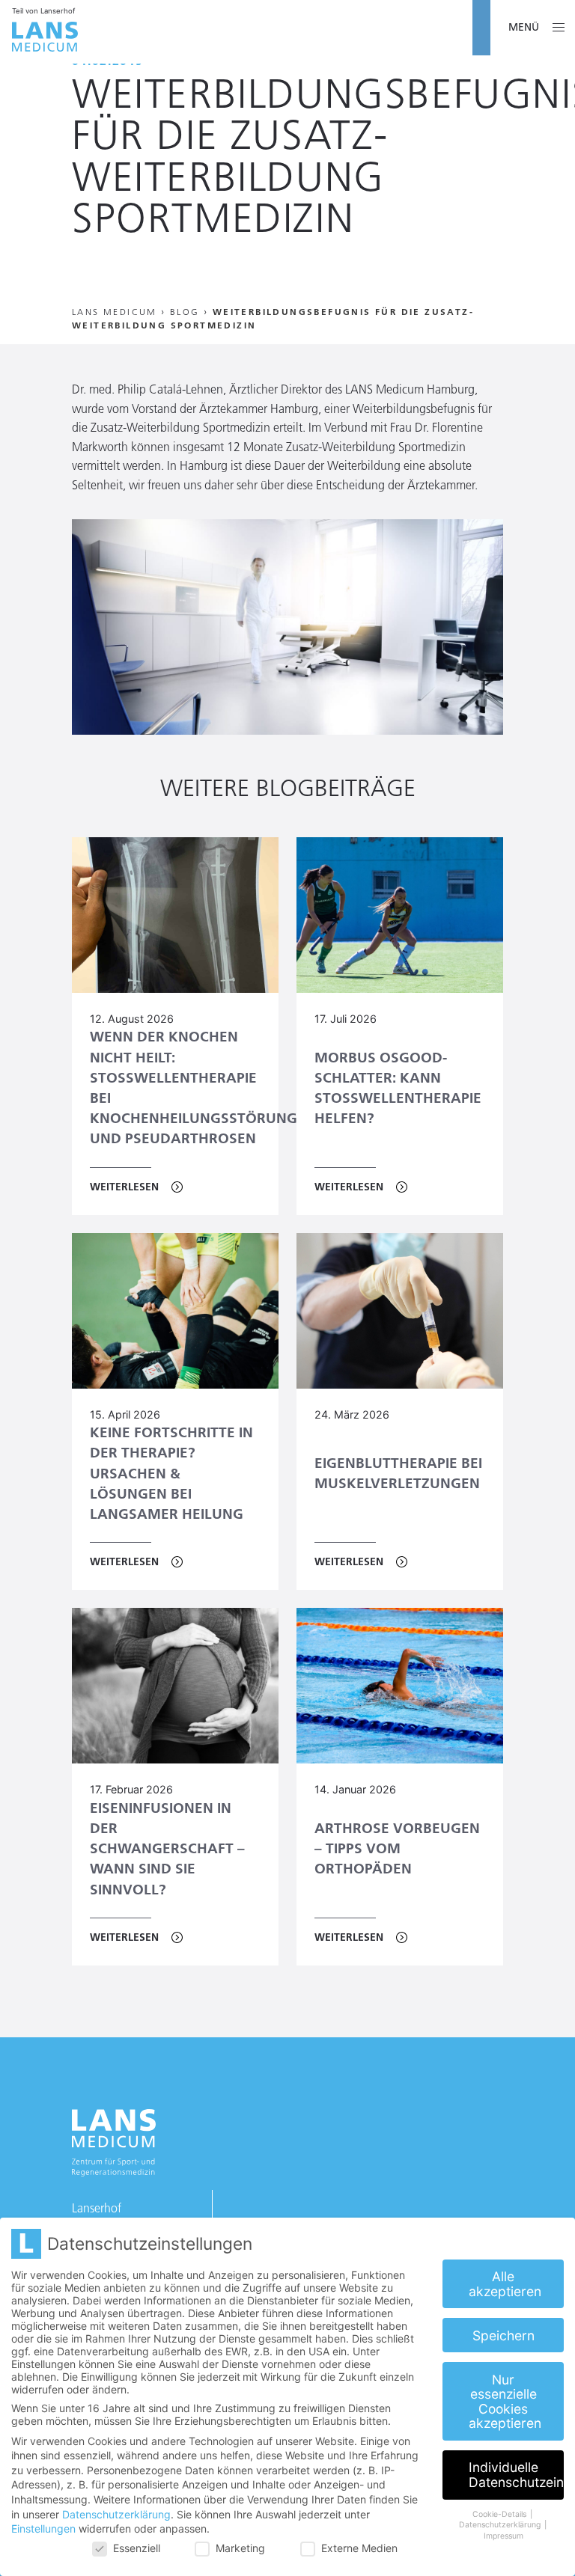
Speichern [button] (503, 2335)
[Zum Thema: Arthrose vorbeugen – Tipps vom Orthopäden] (400, 1686)
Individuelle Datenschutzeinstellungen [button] (516, 2475)
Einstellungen (43, 2528)
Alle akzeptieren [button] (505, 2284)
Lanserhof (97, 2208)
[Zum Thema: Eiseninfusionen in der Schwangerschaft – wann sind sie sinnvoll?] (175, 1686)
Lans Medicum (115, 312)
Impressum (503, 2536)
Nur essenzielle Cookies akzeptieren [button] (505, 2402)
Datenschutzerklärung (116, 2514)
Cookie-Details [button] (501, 2514)
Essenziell (137, 2548)
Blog (185, 312)
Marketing (240, 2548)
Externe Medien (359, 2548)
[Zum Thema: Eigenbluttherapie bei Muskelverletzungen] (400, 1311)
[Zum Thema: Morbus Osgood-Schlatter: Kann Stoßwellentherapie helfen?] (400, 915)
